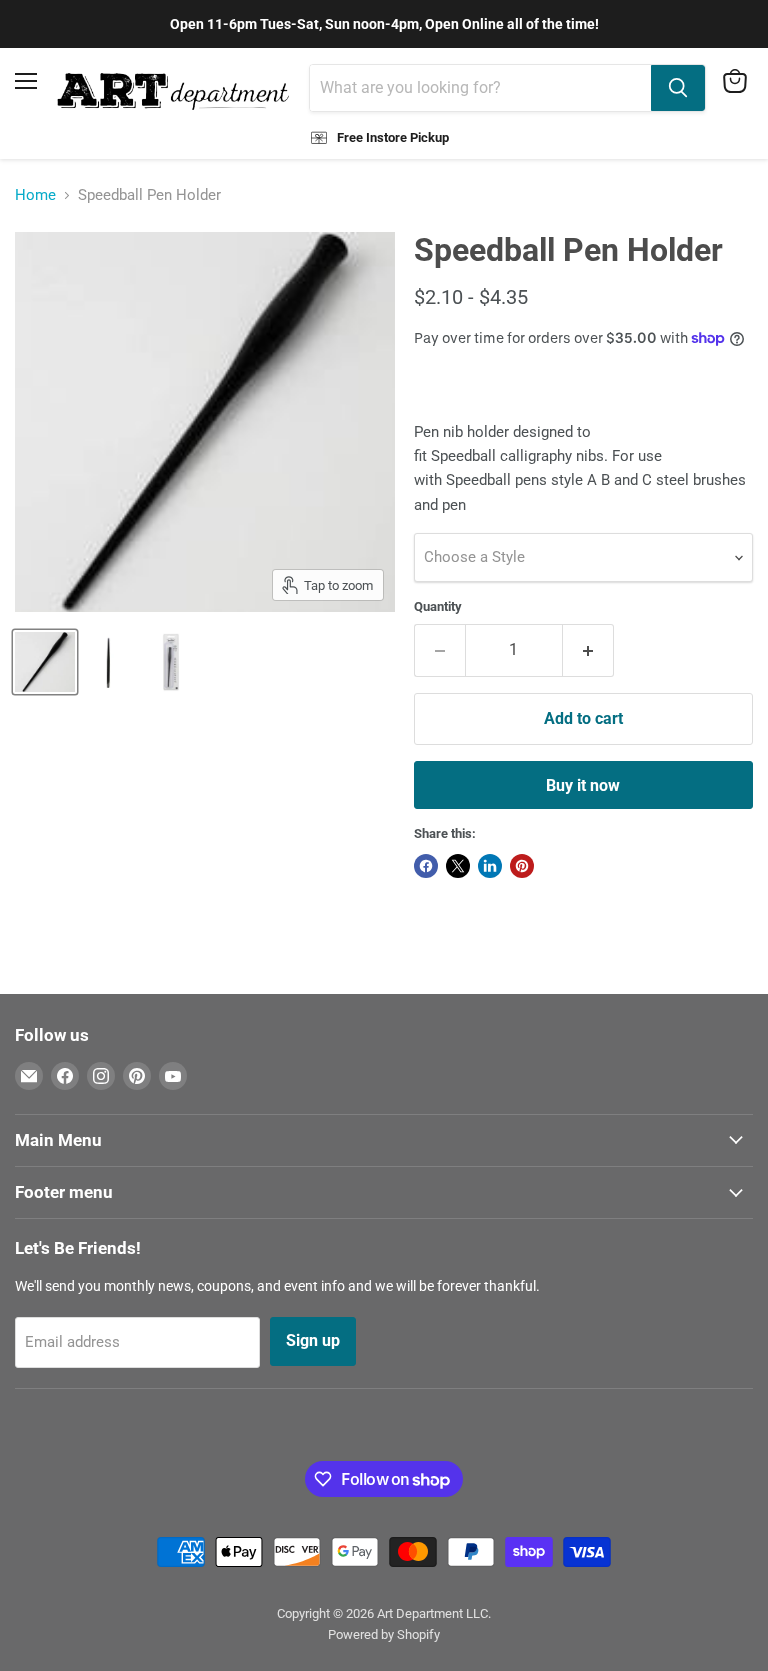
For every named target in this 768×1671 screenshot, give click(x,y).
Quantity (438, 606)
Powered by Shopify (384, 1634)
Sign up (313, 1340)
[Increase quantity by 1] (588, 650)
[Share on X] (458, 866)
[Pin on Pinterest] (522, 866)
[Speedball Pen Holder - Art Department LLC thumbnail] (45, 662)
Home (35, 195)
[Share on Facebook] (426, 866)
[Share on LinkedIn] (490, 866)
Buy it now (583, 785)
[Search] (678, 88)
